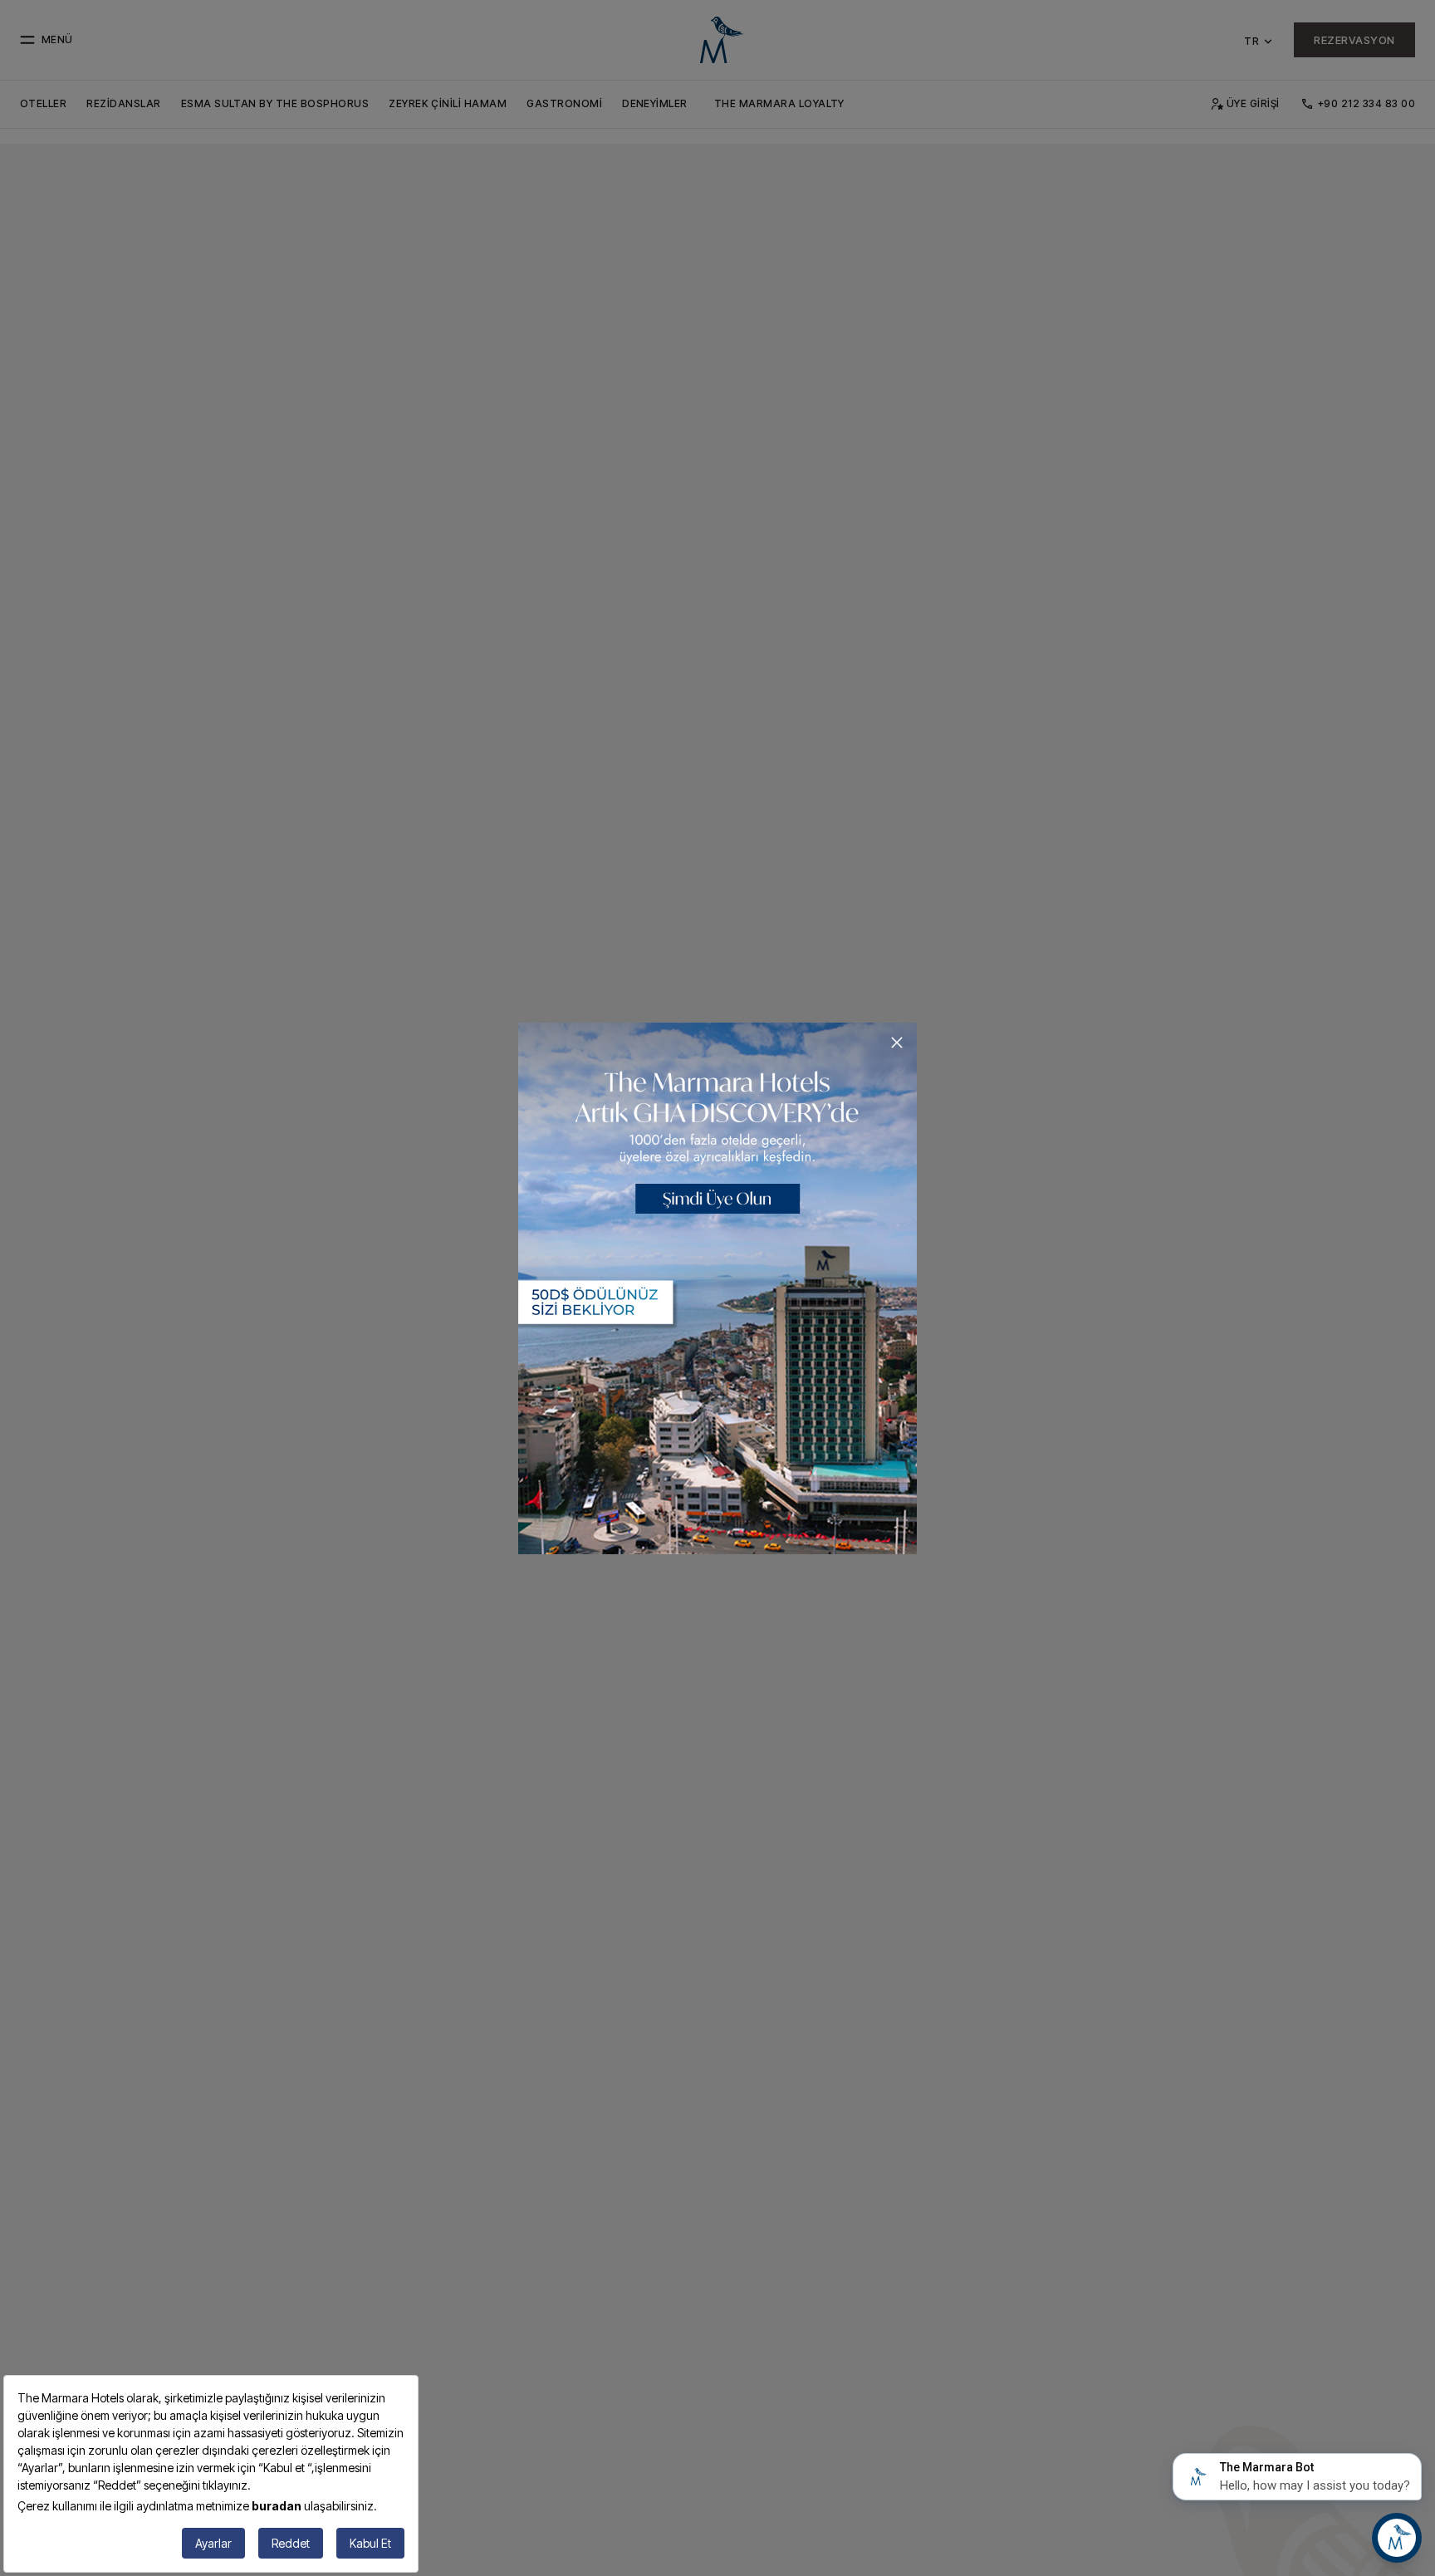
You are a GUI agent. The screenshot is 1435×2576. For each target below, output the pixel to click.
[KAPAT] (897, 1043)
